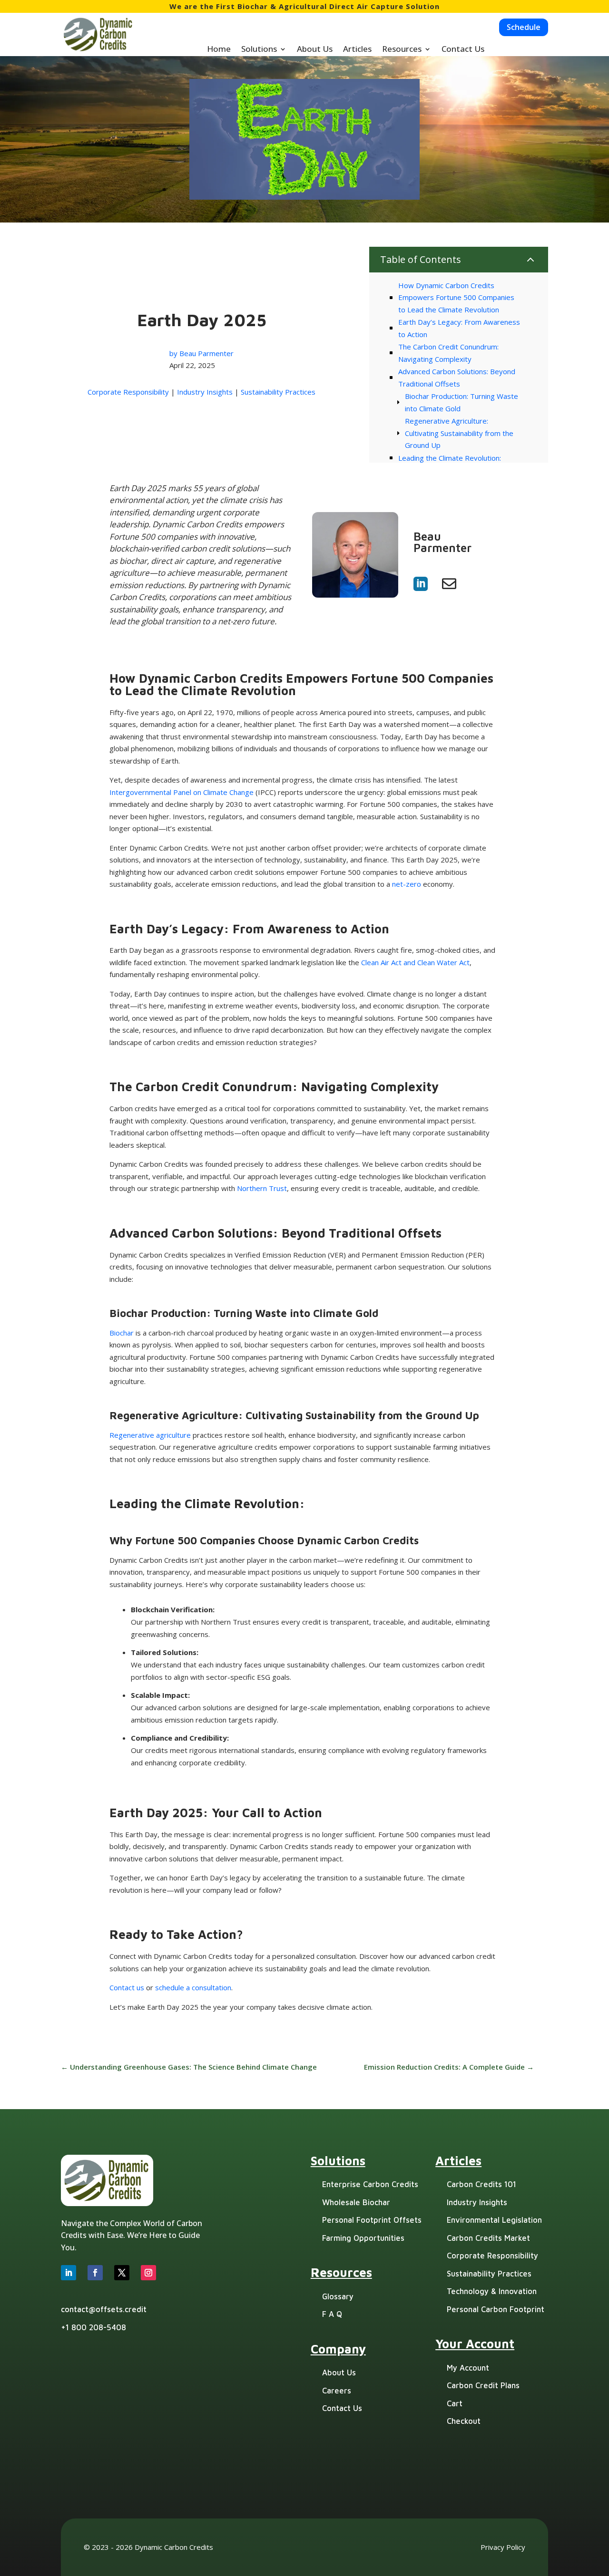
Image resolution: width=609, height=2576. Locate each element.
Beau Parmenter (206, 353)
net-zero (407, 884)
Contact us (127, 1987)
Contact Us (463, 50)
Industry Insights (205, 392)
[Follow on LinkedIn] (69, 2273)
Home (219, 50)
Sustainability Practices (278, 392)
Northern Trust (262, 1188)
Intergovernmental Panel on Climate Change (182, 792)
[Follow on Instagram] (148, 2273)
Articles (357, 50)
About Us (315, 50)
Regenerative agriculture (150, 1435)
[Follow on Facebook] (95, 2273)
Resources (402, 50)
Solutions (259, 50)
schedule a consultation (193, 1987)
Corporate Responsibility (128, 392)
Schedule (524, 27)
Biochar (122, 1333)
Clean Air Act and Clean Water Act (415, 962)
